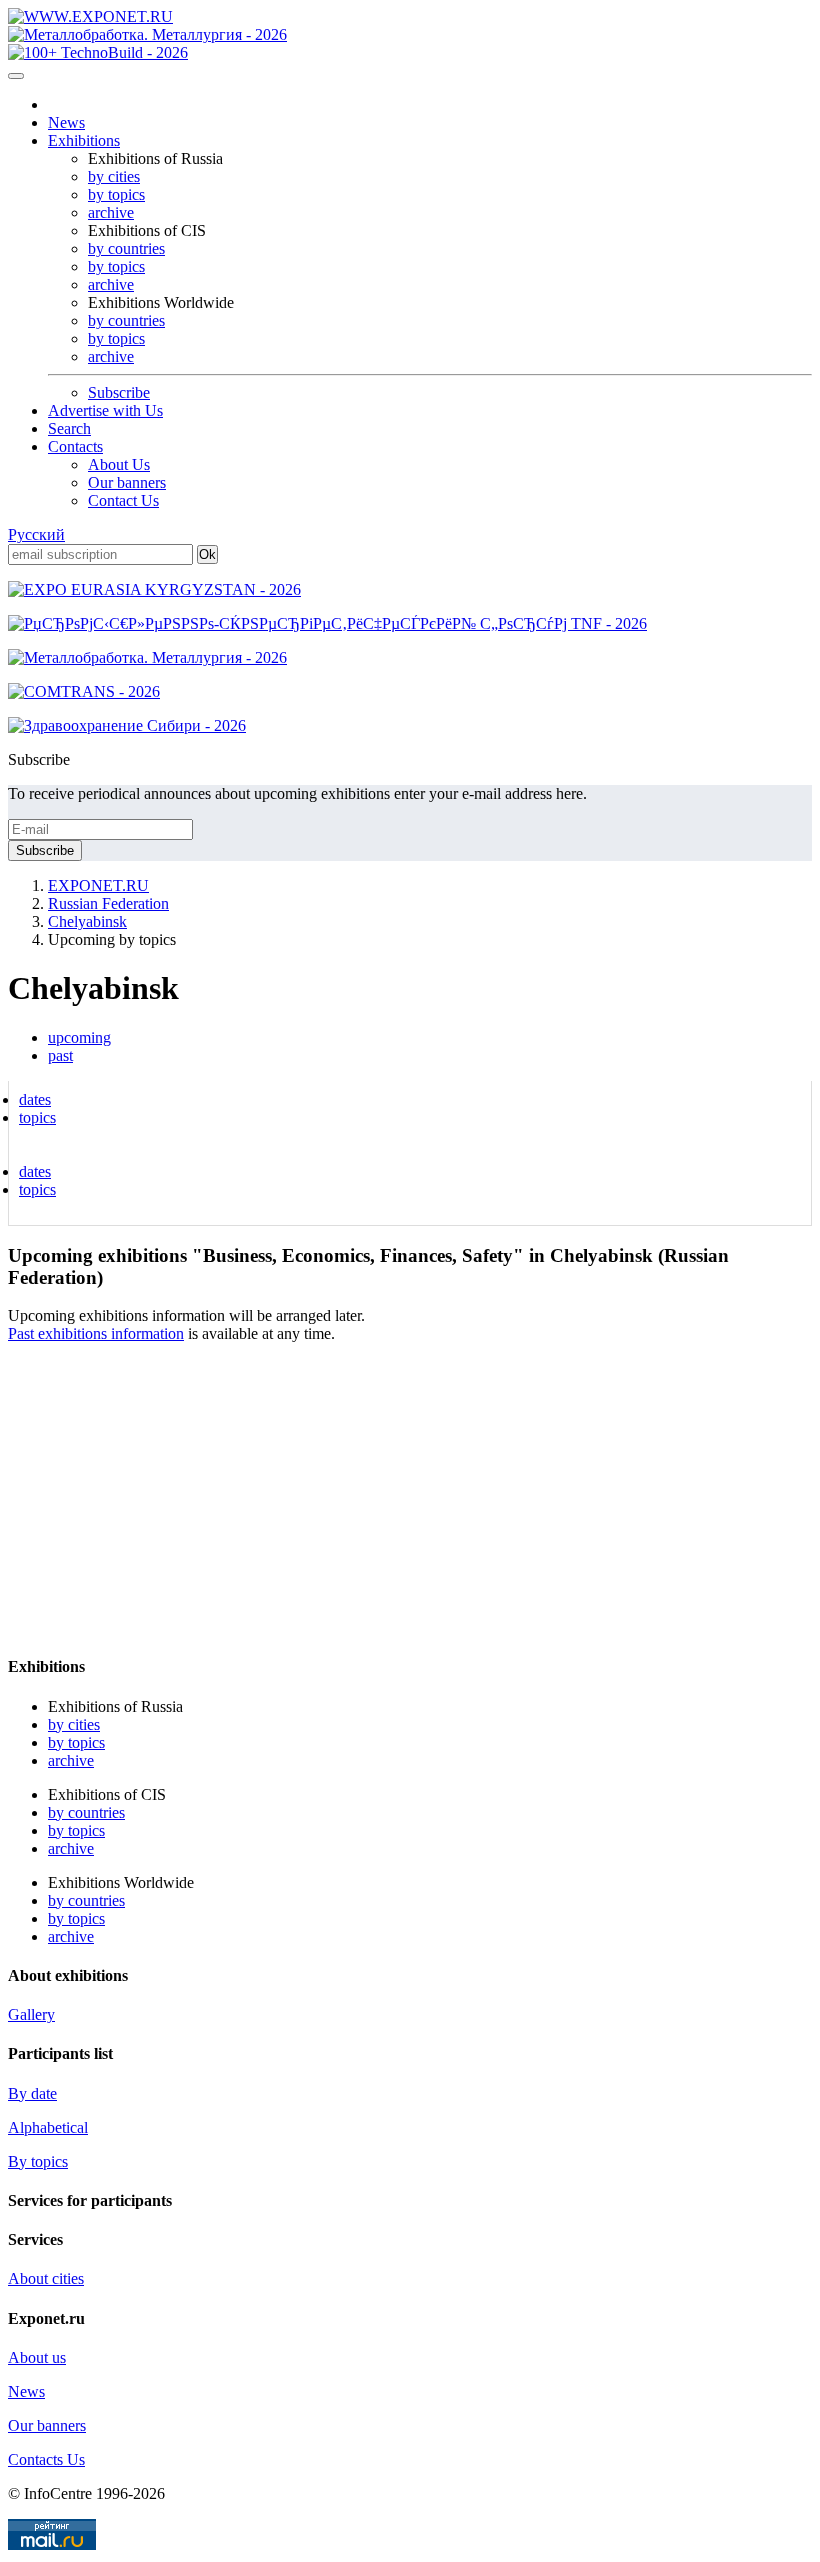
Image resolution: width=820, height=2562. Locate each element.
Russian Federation (108, 903)
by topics (116, 194)
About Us (119, 464)
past (60, 1055)
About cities (46, 2278)
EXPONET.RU (98, 885)
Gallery (31, 2014)
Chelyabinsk (87, 921)
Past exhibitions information (96, 1333)
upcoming (79, 1037)
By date (32, 2093)
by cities (114, 176)
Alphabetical (48, 2127)
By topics (38, 2161)
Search (69, 428)
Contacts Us (46, 2459)
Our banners (127, 482)
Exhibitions (84, 140)
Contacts (75, 446)
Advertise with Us (105, 410)
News (66, 122)
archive (111, 212)
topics (37, 1117)
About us (37, 2357)
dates (35, 1099)
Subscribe (119, 392)
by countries (126, 248)
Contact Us (123, 500)
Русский (36, 534)
